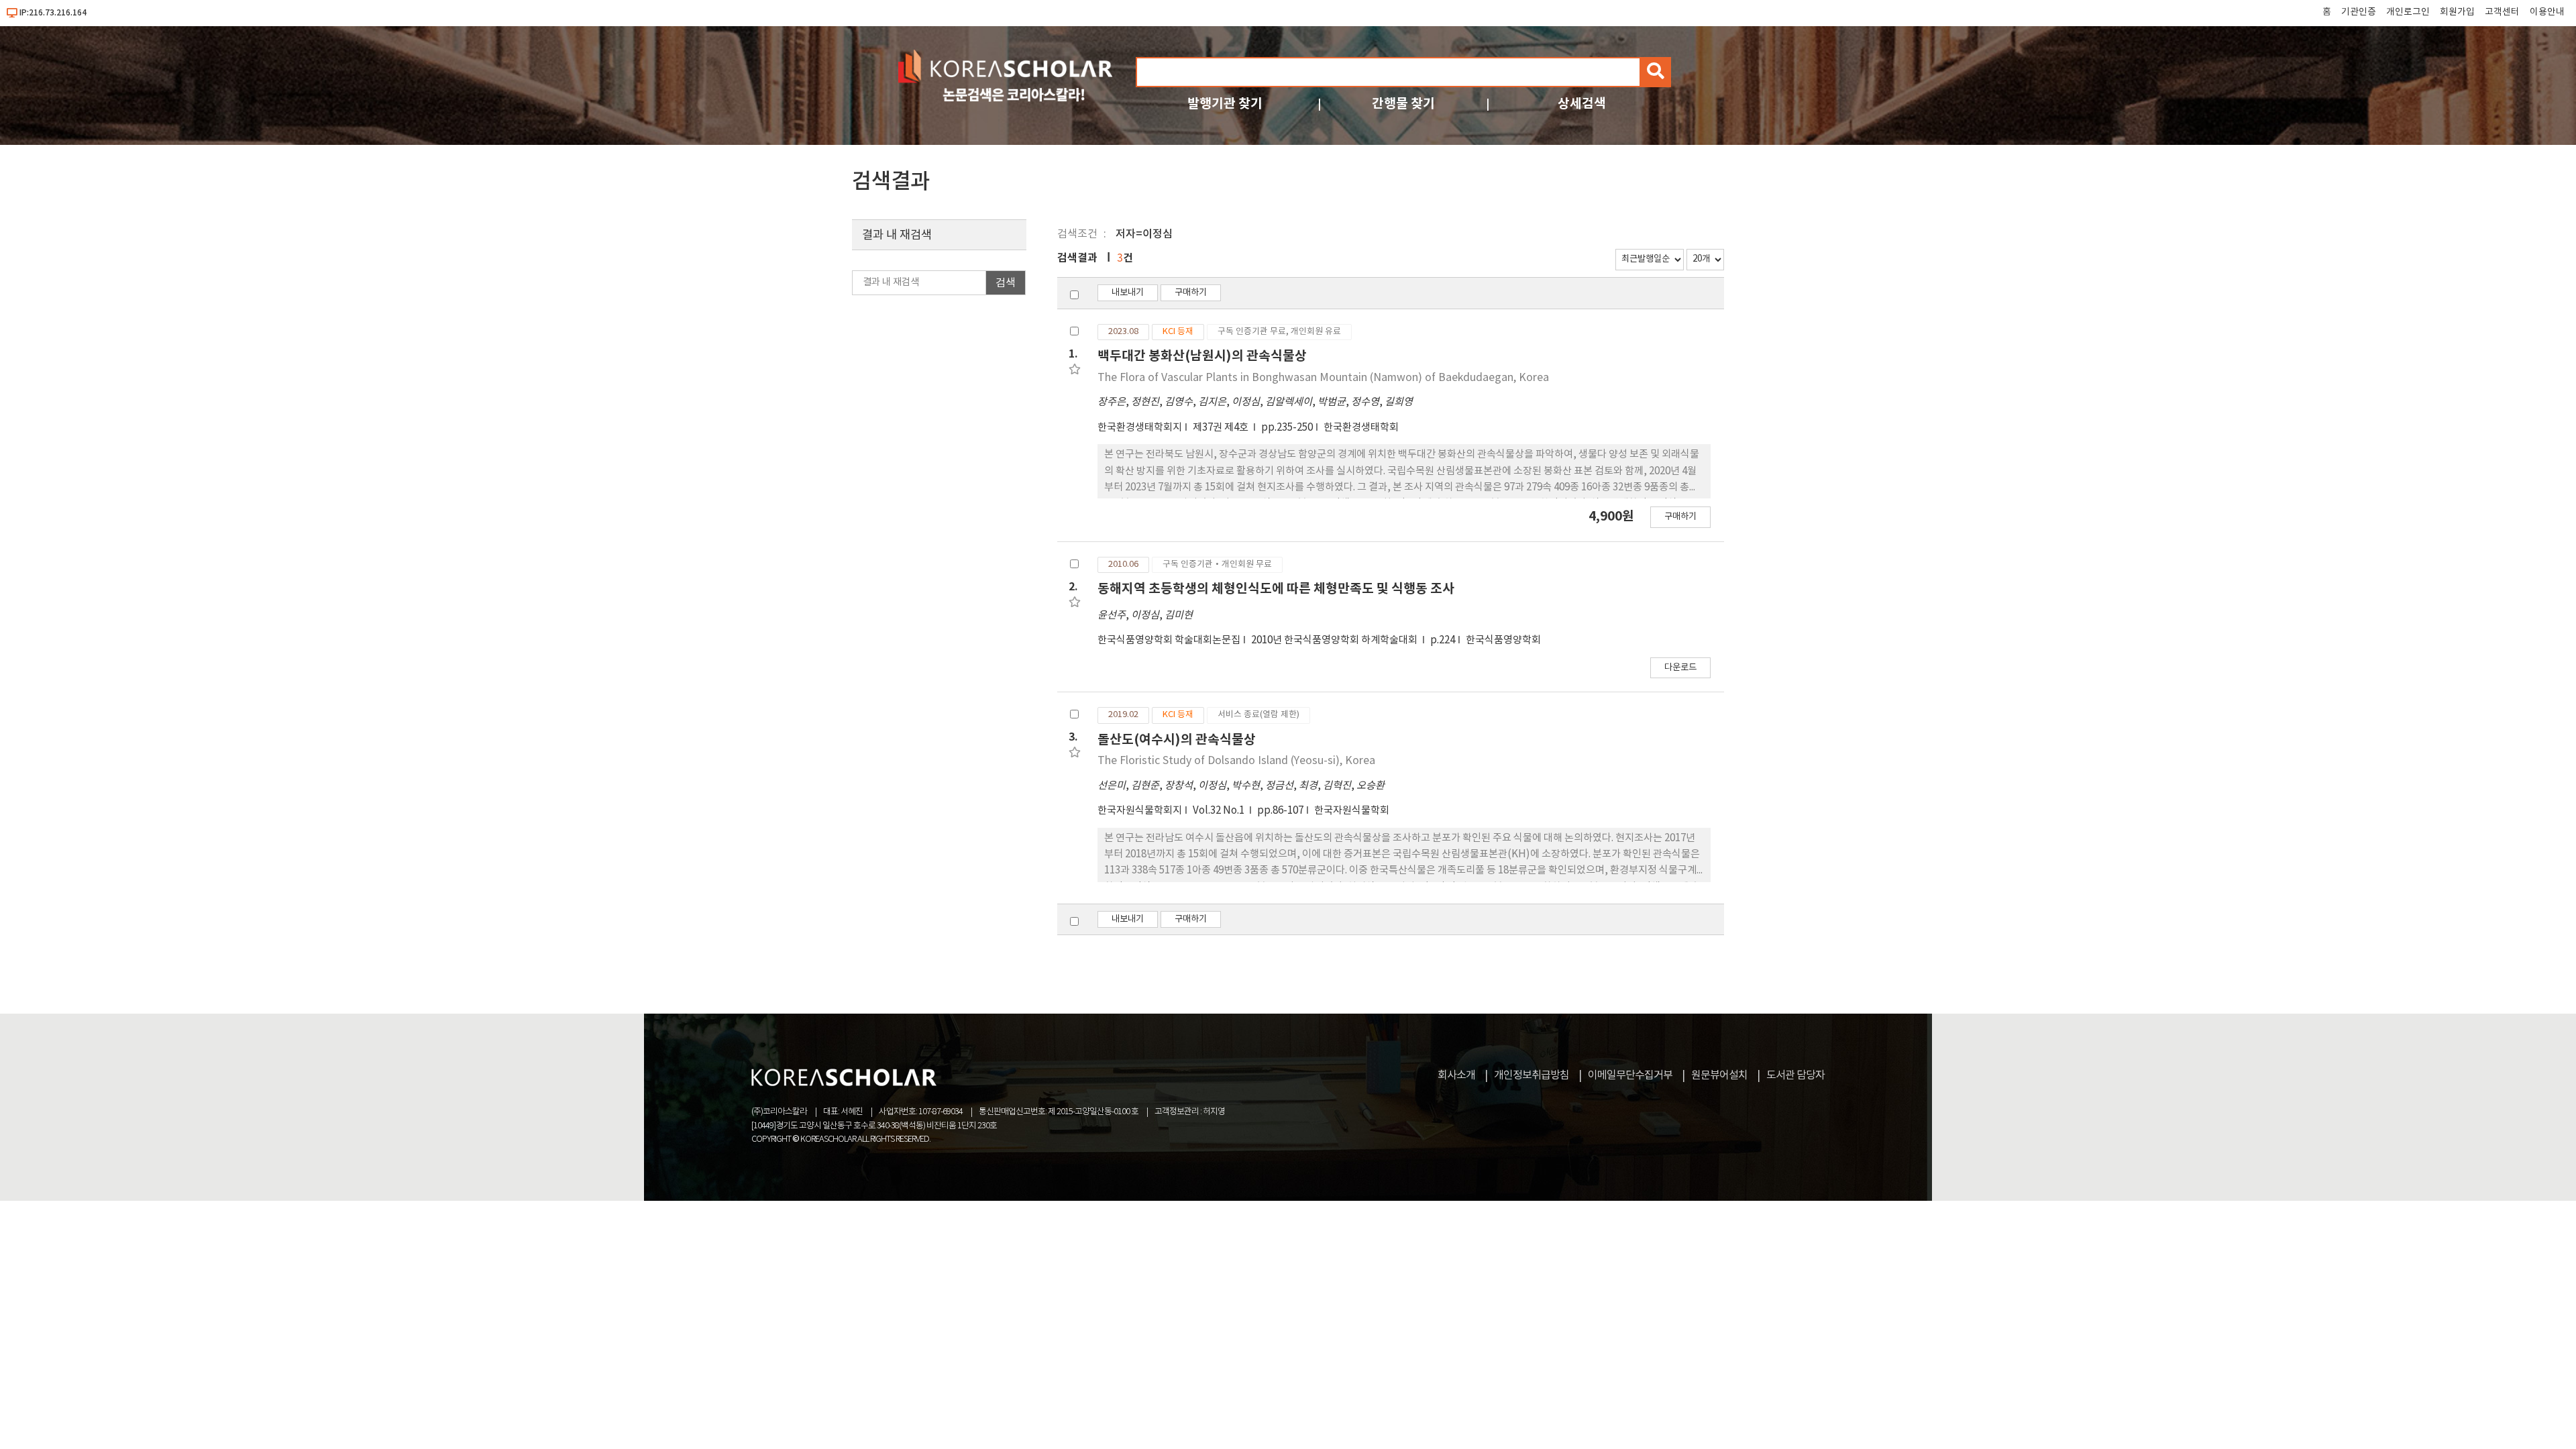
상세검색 (1582, 104)
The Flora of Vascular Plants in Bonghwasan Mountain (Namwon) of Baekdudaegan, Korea (1323, 378)
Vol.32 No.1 (1220, 811)
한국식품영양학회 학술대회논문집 (1169, 640)
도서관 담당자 (1795, 1075)
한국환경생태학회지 (1140, 428)
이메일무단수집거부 (1630, 1075)
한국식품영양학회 (1503, 640)
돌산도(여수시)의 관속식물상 (1177, 740)
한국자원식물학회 (1352, 811)
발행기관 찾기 (1225, 104)
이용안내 (2547, 12)
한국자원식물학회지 (1140, 811)
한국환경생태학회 (1361, 428)
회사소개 (1456, 1075)
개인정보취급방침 (1532, 1075)
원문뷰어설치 (1719, 1075)
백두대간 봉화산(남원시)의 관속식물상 (1202, 356)
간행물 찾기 (1403, 104)
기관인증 (2359, 12)
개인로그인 (2408, 12)
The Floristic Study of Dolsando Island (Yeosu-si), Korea (1236, 761)
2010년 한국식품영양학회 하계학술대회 (1335, 640)
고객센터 (2502, 12)
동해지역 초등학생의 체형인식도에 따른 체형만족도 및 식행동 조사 (1276, 589)
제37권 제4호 (1222, 428)
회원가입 (2457, 12)
